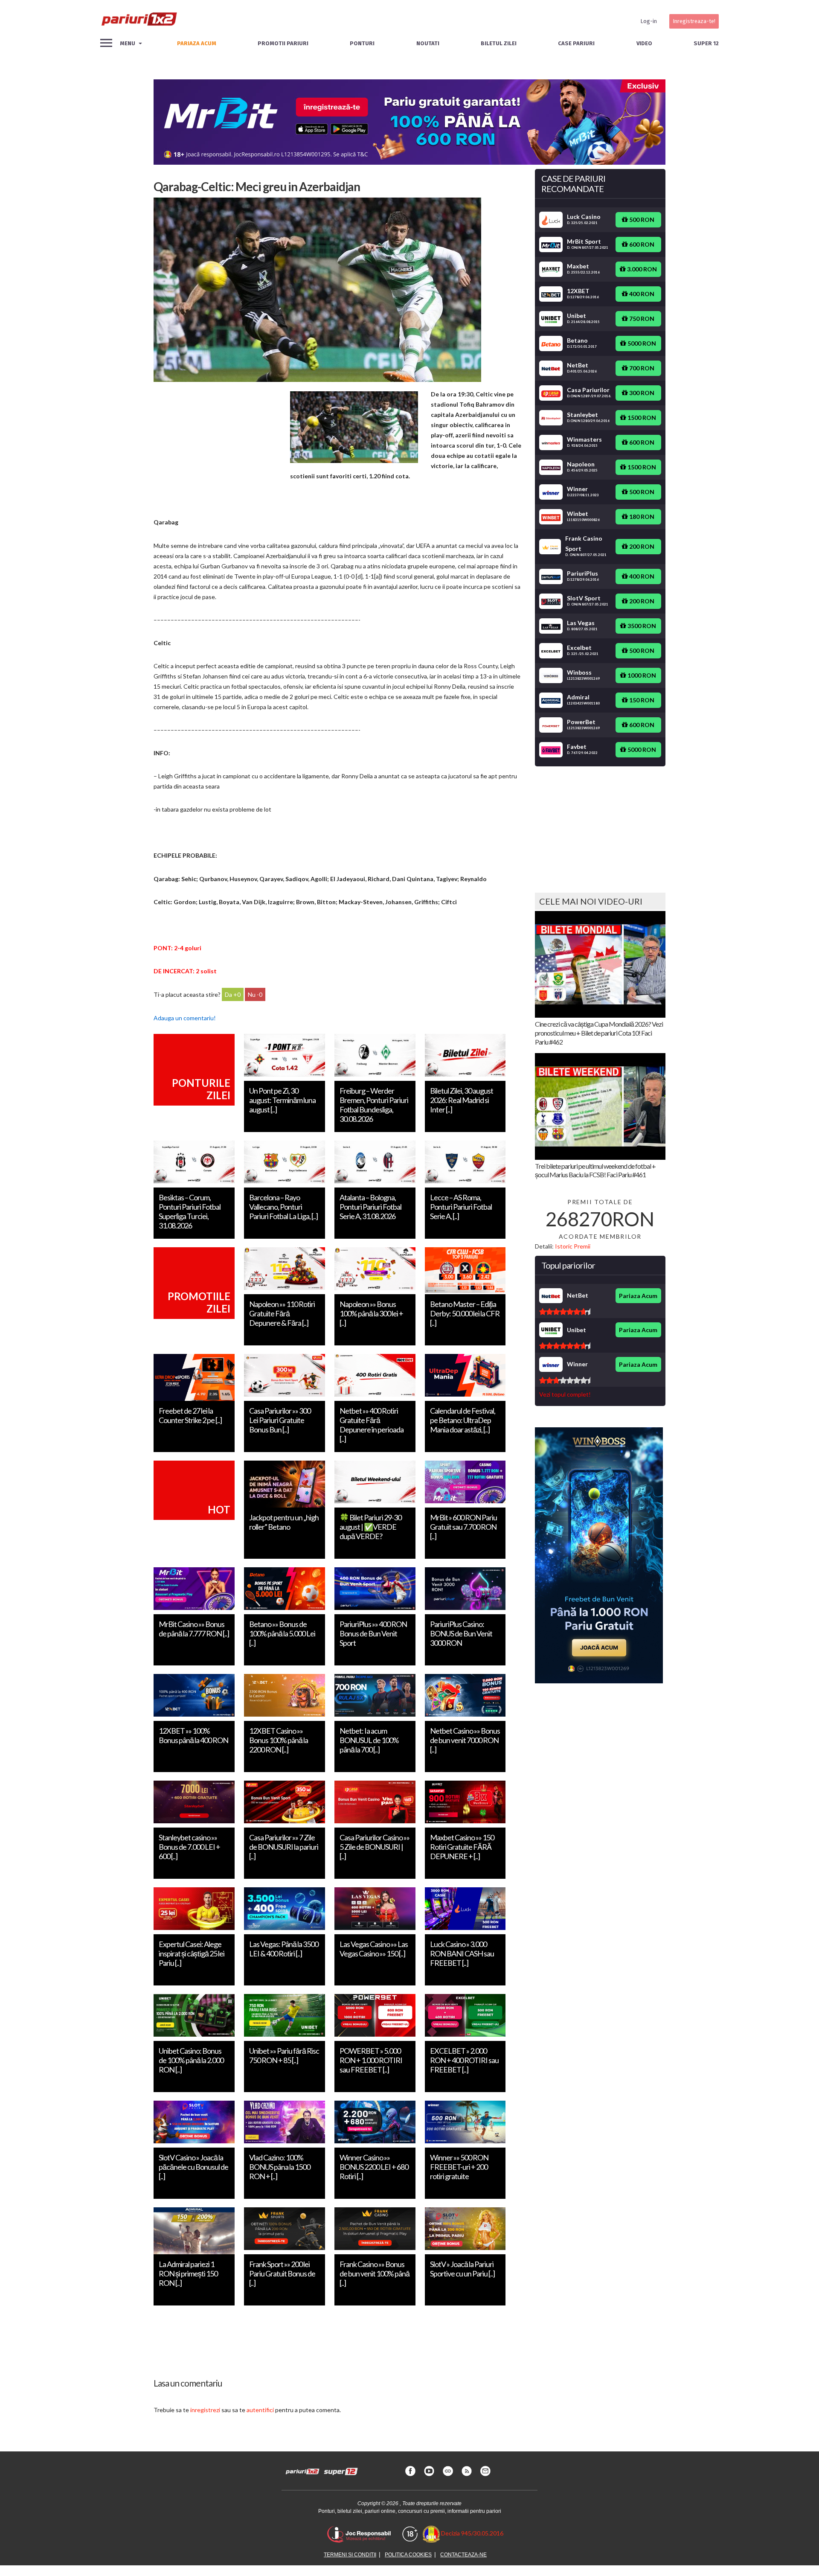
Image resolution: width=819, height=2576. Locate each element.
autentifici (260, 2410)
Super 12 (706, 43)
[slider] (565, 1312)
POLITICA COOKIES (408, 2555)
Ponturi (362, 43)
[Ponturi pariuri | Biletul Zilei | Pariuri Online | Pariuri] (139, 21)
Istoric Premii (573, 1246)
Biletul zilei (499, 43)
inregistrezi (205, 2410)
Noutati (428, 43)
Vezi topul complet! (565, 1394)
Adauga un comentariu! (185, 1018)
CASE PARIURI (576, 43)
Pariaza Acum (638, 1296)
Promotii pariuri (283, 43)
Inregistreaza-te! (694, 21)
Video (644, 43)
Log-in (649, 21)
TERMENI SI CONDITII (350, 2555)
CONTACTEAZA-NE (463, 2555)
